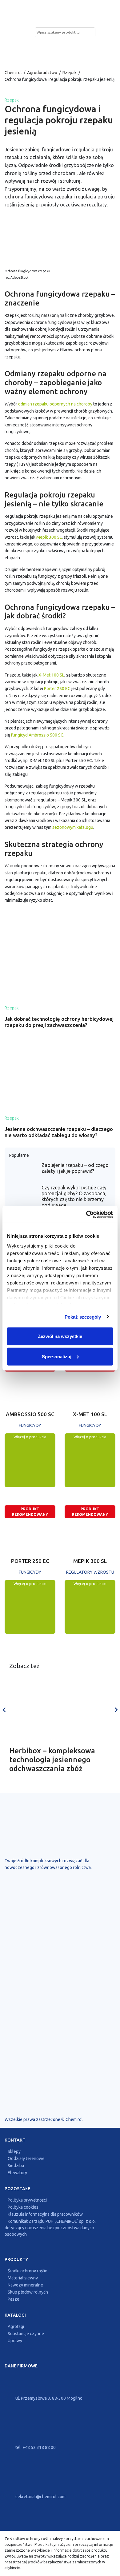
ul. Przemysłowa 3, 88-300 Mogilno (48, 2398)
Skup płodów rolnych (28, 2292)
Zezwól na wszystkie (60, 1336)
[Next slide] (116, 1710)
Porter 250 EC (57, 689)
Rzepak (70, 73)
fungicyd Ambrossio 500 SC (37, 735)
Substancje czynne (26, 2334)
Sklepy (14, 2152)
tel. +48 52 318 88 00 (35, 2447)
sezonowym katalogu (73, 827)
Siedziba (16, 2166)
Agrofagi (16, 2327)
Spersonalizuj (57, 1356)
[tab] (60, 1789)
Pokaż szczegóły (83, 1317)
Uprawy (15, 2341)
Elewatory (17, 2173)
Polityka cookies (23, 2207)
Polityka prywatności (27, 2200)
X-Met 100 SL (51, 675)
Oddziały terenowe (26, 2159)
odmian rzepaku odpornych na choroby (55, 404)
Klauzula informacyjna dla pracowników (45, 2215)
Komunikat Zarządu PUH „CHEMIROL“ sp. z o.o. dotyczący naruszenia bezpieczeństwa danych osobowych (50, 2228)
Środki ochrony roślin (28, 2271)
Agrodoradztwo (42, 73)
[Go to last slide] (4, 1710)
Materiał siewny (23, 2278)
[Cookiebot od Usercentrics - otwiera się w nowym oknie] (86, 1214)
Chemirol (13, 73)
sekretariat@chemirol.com (40, 2497)
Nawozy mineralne (25, 2285)
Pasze (14, 2299)
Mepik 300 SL (49, 537)
